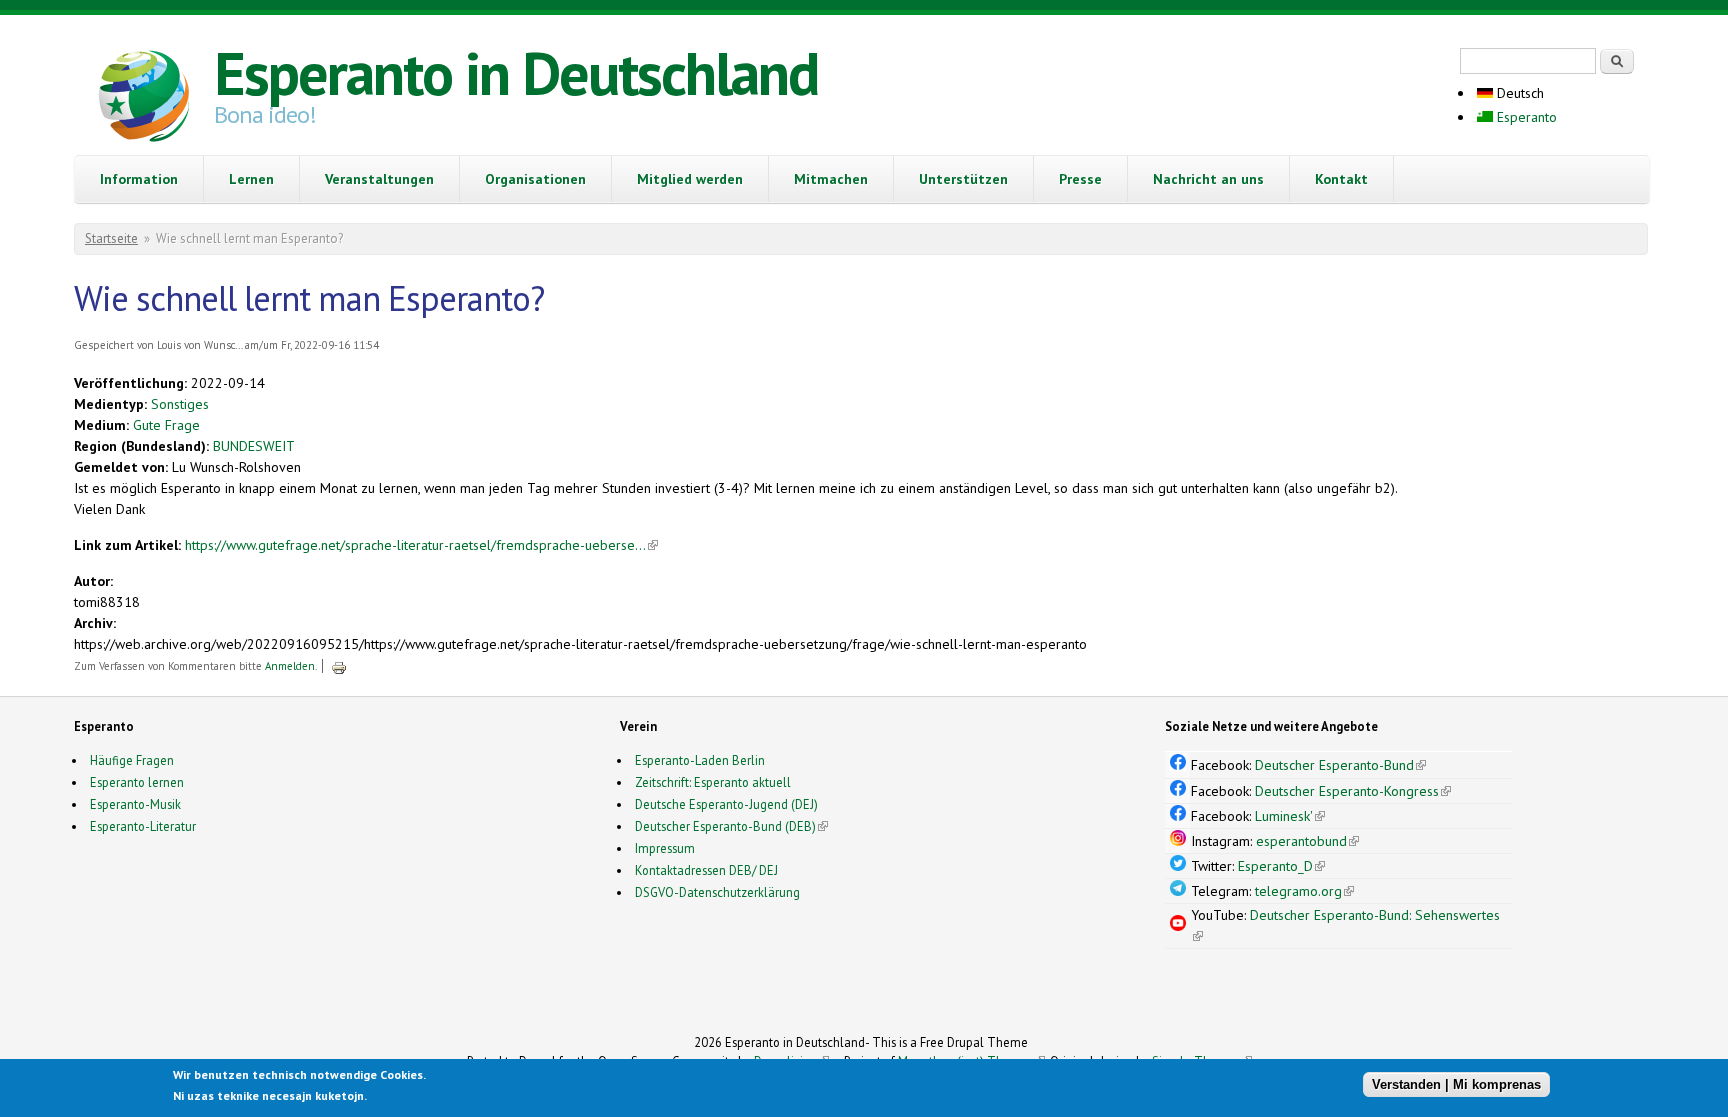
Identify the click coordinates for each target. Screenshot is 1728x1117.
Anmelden (290, 666)
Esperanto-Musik (135, 804)
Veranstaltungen (379, 179)
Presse (1080, 179)
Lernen (251, 179)
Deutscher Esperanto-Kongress (1353, 791)
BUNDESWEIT (254, 446)
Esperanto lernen (137, 782)
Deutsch (1518, 93)
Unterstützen (963, 179)
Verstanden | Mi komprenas (1456, 1084)
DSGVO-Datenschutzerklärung (717, 892)
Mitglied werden (690, 179)
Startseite (111, 238)
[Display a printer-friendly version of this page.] (339, 666)
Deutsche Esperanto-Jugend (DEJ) (726, 804)
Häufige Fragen (132, 760)
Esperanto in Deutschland (516, 73)
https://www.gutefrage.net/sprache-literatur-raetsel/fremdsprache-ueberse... (421, 545)
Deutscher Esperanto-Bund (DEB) (725, 826)
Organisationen (535, 179)
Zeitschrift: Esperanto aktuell (713, 782)
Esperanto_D (1281, 866)
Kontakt (1341, 179)
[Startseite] (144, 99)
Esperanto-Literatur (143, 826)
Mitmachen (831, 179)
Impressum (665, 848)
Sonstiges (180, 404)
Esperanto (1525, 117)
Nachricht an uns (1208, 179)
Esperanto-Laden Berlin (700, 760)
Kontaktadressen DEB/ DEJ (706, 870)
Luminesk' (1290, 816)
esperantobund (1307, 841)
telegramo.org (1304, 891)
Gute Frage (166, 425)
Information (139, 179)
